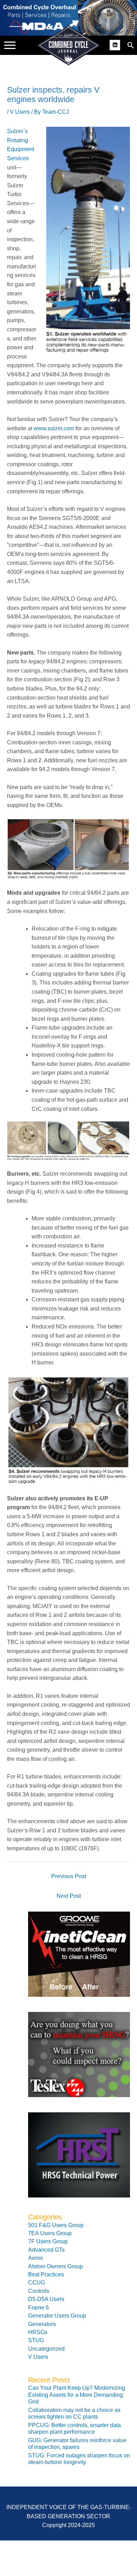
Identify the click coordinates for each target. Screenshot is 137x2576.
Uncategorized (46, 2349)
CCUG (37, 2283)
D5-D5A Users (46, 2299)
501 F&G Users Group (56, 2225)
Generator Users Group (57, 2316)
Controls (39, 2291)
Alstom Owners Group (56, 2266)
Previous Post (69, 1876)
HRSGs (38, 2332)
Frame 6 (38, 2308)
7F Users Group (48, 2241)
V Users (20, 112)
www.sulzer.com (54, 428)
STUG (36, 2340)
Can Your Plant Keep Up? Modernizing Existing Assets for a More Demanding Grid (77, 2395)
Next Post (69, 1896)
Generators (42, 2324)
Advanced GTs (46, 2250)
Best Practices (46, 2274)
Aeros (35, 2258)
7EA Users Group (50, 2233)
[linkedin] (116, 44)
